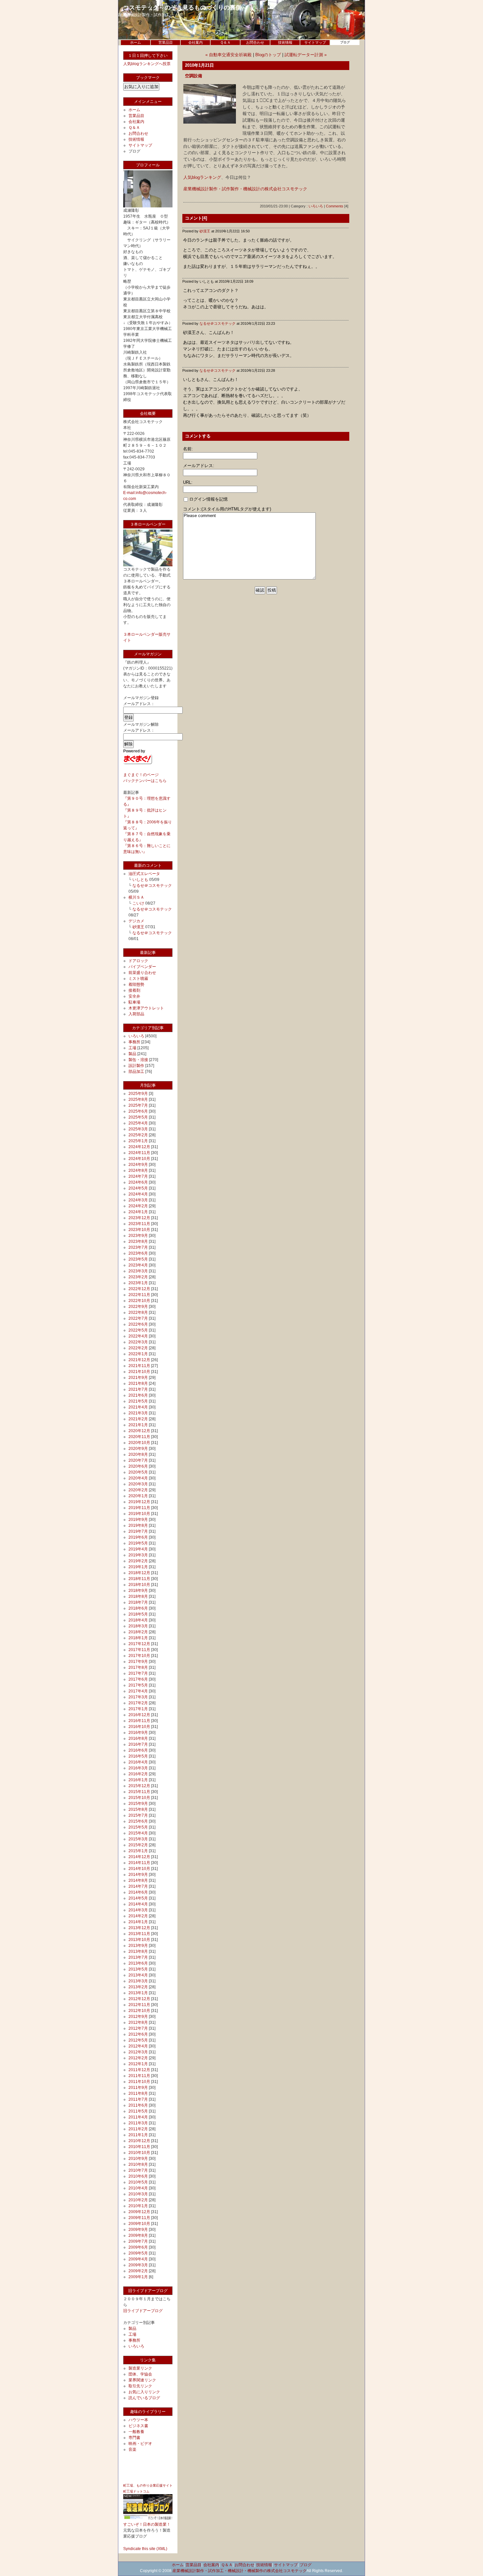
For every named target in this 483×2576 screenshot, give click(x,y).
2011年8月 (138, 2093)
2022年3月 (138, 1342)
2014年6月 (138, 1892)
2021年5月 (138, 1401)
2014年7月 (138, 1886)
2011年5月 (138, 2111)
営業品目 (166, 42)
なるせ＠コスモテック (152, 886)
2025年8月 (138, 1099)
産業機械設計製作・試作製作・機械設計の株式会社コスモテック (245, 189)
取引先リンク (140, 2386)
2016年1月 (138, 1780)
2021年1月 (138, 1425)
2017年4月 (138, 1691)
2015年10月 (139, 1798)
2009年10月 (139, 2224)
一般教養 (136, 2432)
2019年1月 (138, 1567)
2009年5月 (138, 2253)
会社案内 (195, 42)
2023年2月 (138, 1277)
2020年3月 (138, 1484)
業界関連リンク (142, 2380)
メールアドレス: (199, 466)
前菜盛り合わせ (142, 973)
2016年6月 (138, 1750)
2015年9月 (138, 1804)
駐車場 (134, 1002)
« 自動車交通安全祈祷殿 (229, 55)
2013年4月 (138, 1975)
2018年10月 (139, 1585)
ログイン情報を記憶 (208, 499)
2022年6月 (138, 1324)
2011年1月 (138, 2135)
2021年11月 (139, 1366)
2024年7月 (138, 1176)
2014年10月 (139, 1869)
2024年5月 (138, 1188)
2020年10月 (139, 1443)
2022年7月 (138, 1318)
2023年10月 (139, 1230)
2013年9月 (138, 1946)
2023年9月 (138, 1236)
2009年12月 (139, 2212)
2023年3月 (138, 1271)
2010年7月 (138, 2170)
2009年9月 (138, 2230)
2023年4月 (138, 1265)
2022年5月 (138, 1330)
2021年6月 (138, 1395)
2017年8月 (138, 1667)
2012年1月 (138, 2064)
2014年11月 (139, 1863)
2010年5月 (138, 2182)
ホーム (136, 42)
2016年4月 (138, 1762)
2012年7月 (138, 2028)
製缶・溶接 (138, 1060)
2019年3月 (138, 1555)
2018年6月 (138, 1608)
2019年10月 (139, 1514)
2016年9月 (138, 1733)
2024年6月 (138, 1182)
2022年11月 (139, 1295)
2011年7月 (138, 2099)
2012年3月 (138, 2052)
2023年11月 (139, 1224)
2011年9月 (138, 2088)
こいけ (138, 903)
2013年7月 (138, 1957)
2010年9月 (138, 2159)
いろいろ (136, 1036)
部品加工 (136, 1072)
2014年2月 (138, 1916)
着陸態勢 (136, 984)
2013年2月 (138, 1987)
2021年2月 (138, 1419)
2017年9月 (138, 1662)
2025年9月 (138, 1094)
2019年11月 (139, 1508)
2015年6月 (138, 1821)
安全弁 (134, 996)
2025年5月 (138, 1117)
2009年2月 (138, 2271)
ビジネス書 (138, 2426)
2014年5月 (138, 1898)
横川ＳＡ (136, 897)
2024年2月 (138, 1206)
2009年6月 (138, 2247)
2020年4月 (138, 1478)
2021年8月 (138, 1383)
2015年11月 (139, 1792)
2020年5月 (138, 1472)
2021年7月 (138, 1389)
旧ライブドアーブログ (143, 2311)
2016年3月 (138, 1768)
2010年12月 (139, 2141)
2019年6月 (138, 1537)
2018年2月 (138, 1632)
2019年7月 (138, 1531)
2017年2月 (138, 1703)
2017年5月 (138, 1685)
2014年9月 (138, 1875)
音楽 (132, 2449)
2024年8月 (138, 1170)
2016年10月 (139, 1727)
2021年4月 (138, 1407)
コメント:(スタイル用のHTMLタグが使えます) (227, 509)
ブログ (306, 2565)
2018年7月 (138, 1602)
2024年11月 (139, 1153)
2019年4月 (138, 1549)
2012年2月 (138, 2058)
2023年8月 (138, 1241)
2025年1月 (138, 1141)
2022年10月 (139, 1301)
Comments (335, 206)
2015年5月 (138, 1827)
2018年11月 (139, 1579)
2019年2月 (138, 1561)
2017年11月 (139, 1650)
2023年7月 (138, 1247)
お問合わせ (255, 42)
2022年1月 (138, 1354)
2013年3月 (138, 1981)
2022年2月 (138, 1348)
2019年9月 (138, 1520)
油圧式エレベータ (144, 874)
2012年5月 (138, 2040)
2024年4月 (138, 1194)
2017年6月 (138, 1679)
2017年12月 (139, 1644)
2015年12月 (139, 1786)
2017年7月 (138, 1673)
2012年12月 (139, 1999)
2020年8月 (138, 1454)
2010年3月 (138, 2194)
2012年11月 (139, 2005)
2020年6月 (138, 1466)
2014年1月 (138, 1922)
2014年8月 (138, 1880)
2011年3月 (138, 2123)
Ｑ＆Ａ (225, 42)
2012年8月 (138, 2022)
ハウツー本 (138, 2420)
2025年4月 (138, 1123)
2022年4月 (138, 1336)
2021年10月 (139, 1372)
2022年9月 (138, 1307)
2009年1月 (138, 2277)
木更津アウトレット (146, 1008)
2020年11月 (139, 1437)
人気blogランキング (202, 177)
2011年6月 (138, 2105)
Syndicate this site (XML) (145, 2549)
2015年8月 (138, 1809)
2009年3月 (138, 2265)
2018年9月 (138, 1591)
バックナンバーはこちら (145, 781)
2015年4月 (138, 1833)
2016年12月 (139, 1715)
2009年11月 (139, 2218)
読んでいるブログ (144, 2398)
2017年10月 (139, 1656)
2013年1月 (138, 1993)
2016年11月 (139, 1721)
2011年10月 (139, 2082)
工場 (132, 1048)
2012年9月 (138, 2017)
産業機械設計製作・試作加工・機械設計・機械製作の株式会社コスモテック (240, 2571)
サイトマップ (315, 42)
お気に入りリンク (144, 2392)
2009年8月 (138, 2235)
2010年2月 (138, 2200)
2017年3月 (138, 1697)
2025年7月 (138, 1105)
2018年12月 (139, 1573)
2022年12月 (139, 1289)
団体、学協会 (140, 2374)
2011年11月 (139, 2076)
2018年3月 (138, 1626)
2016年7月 (138, 1744)
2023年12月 (139, 1218)
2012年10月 (139, 2011)
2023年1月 (138, 1283)
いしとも (140, 880)
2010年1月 (138, 2206)
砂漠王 (138, 927)
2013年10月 (139, 1940)
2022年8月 (138, 1312)
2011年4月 (138, 2117)
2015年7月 (138, 1815)
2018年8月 (138, 1596)
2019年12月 (139, 1502)
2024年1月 (138, 1212)
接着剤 (134, 990)
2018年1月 (138, 1638)
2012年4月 (138, 2046)
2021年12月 (139, 1360)
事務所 (134, 1042)
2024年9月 (138, 1165)
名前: (188, 449)
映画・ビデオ (140, 2444)
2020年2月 (138, 1490)
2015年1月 (138, 1851)
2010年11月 (139, 2147)
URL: (188, 482)
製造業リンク (140, 2368)
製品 (132, 1054)
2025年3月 (138, 1129)
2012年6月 (138, 2034)
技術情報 (285, 42)
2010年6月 (138, 2176)
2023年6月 (138, 1253)
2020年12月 (139, 1431)
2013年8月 (138, 1951)
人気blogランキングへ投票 (147, 64)
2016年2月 (138, 1774)
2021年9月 (138, 1378)
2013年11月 (139, 1934)
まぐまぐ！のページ (141, 775)
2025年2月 (138, 1135)
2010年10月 (139, 2153)
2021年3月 (138, 1413)
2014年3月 (138, 1910)
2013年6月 (138, 1963)
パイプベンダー (142, 967)
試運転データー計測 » (306, 55)
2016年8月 (138, 1738)
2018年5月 (138, 1614)
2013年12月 (139, 1928)
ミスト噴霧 (138, 979)
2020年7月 (138, 1460)
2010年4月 (138, 2188)
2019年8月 (138, 1525)
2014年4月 (138, 1904)
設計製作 (136, 1066)
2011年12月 (139, 2070)
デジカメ (136, 921)
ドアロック (138, 961)
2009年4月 (138, 2259)
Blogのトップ (268, 55)
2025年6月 (138, 1111)
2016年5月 (138, 1756)
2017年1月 (138, 1709)
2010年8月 (138, 2164)
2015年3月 (138, 1839)
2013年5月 (138, 1969)
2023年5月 (138, 1259)
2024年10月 (139, 1159)
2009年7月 (138, 2241)
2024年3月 (138, 1200)
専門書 (134, 2438)
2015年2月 (138, 1845)
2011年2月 (138, 2129)
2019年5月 (138, 1543)
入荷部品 (136, 1014)
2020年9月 (138, 1449)
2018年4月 (138, 1620)
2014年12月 (139, 1857)
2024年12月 (139, 1147)
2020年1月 (138, 1496)
